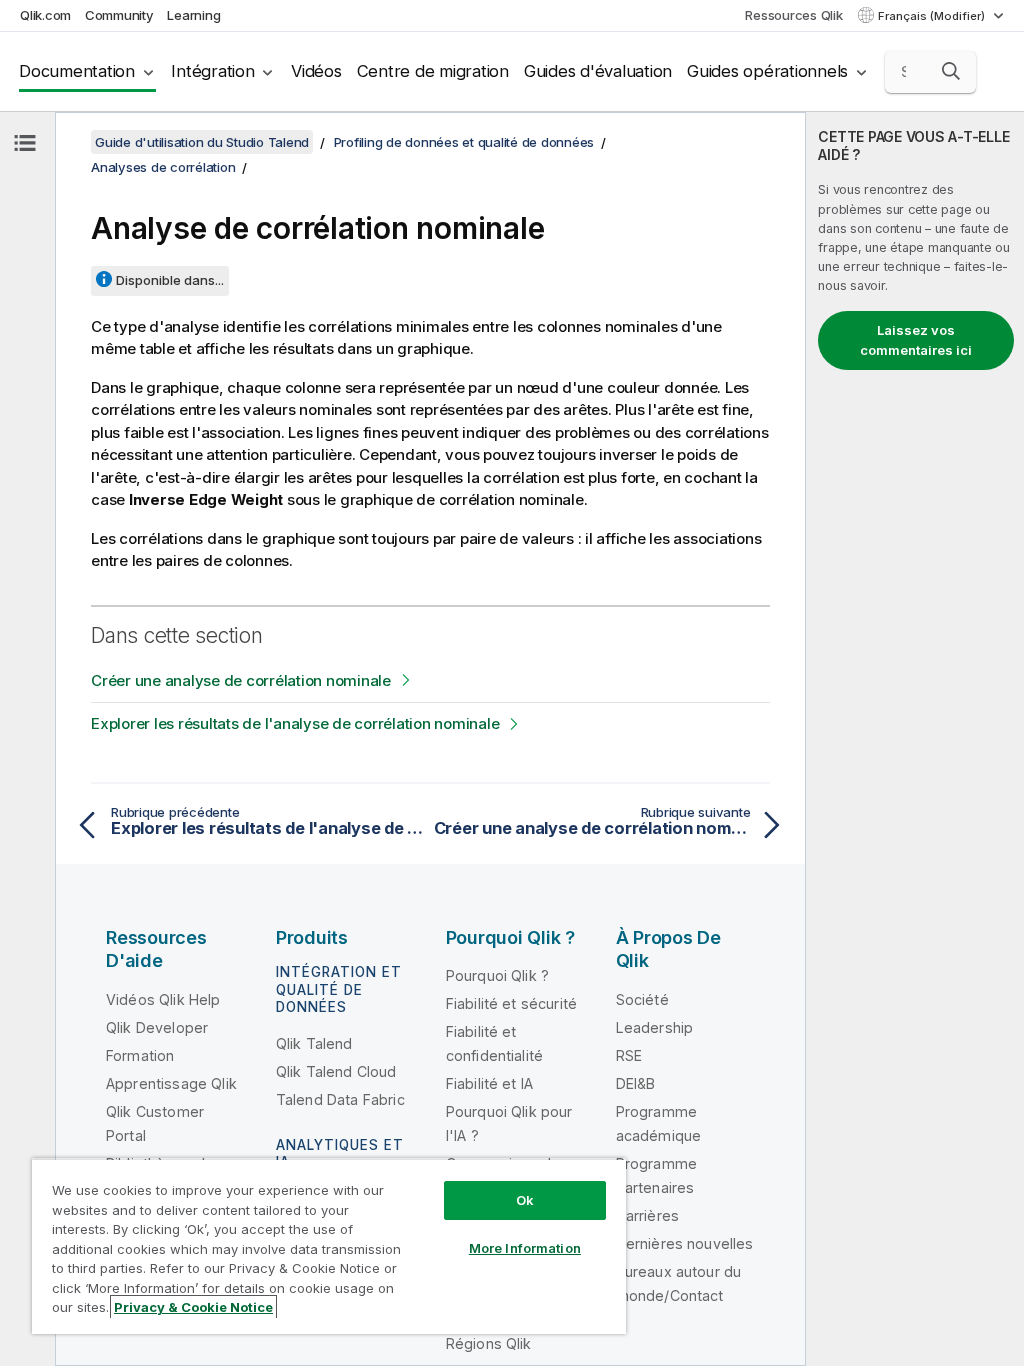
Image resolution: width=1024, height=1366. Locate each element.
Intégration (212, 71)
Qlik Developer (157, 1027)
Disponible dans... (170, 280)
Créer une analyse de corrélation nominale (241, 680)
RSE (629, 1055)
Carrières (647, 1215)
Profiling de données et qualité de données (464, 142)
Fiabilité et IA (489, 1083)
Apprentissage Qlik (171, 1083)
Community (119, 15)
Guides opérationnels (767, 71)
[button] (951, 71)
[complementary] (915, 739)
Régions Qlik (489, 1343)
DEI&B (636, 1083)
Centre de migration (433, 71)
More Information (525, 1248)
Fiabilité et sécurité (511, 1003)
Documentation (77, 71)
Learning (193, 15)
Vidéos (316, 71)
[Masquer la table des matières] (25, 143)
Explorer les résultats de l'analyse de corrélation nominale (295, 723)
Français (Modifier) (933, 16)
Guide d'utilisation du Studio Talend (202, 142)
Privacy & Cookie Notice (193, 1307)
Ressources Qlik (793, 15)
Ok (525, 1200)
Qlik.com (45, 15)
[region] (329, 1246)
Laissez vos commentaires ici (916, 340)
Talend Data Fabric (340, 1099)
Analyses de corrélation (163, 167)
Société (642, 999)
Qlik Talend (314, 1043)
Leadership (655, 1027)
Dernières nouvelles (685, 1243)
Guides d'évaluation (598, 71)
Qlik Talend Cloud (336, 1071)
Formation (140, 1055)
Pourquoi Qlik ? (497, 975)
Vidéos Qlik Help (163, 999)
